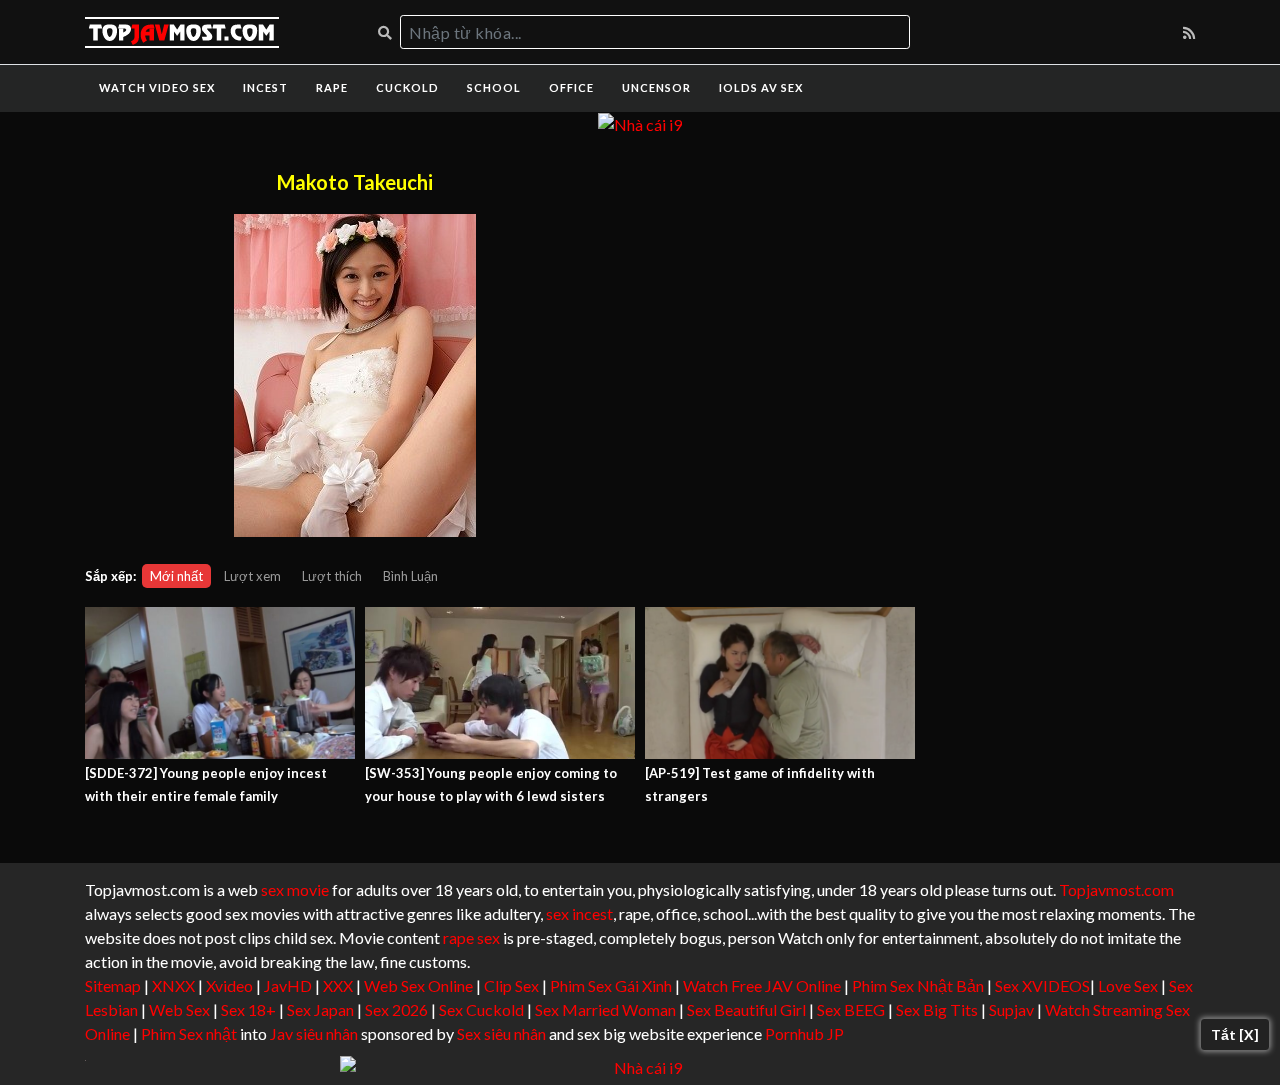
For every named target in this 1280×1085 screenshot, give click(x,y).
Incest (265, 87)
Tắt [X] (1235, 1034)
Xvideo (229, 985)
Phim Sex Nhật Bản (918, 985)
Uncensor (656, 87)
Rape (332, 87)
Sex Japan (320, 1009)
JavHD (288, 985)
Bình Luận (410, 576)
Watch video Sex (157, 87)
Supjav (1011, 1009)
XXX (338, 985)
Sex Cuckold (481, 1009)
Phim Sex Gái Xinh (611, 985)
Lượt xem (252, 576)
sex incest (579, 913)
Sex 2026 (396, 1009)
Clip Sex (511, 985)
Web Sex (179, 1009)
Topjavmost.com (1116, 889)
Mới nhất (176, 576)
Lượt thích (332, 576)
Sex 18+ (248, 1009)
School (494, 87)
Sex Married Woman (605, 1009)
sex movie (295, 889)
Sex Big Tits (937, 1009)
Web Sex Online (418, 985)
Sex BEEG (851, 1009)
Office (571, 87)
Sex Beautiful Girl (746, 1009)
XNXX (173, 985)
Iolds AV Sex (761, 87)
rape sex (471, 937)
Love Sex (1128, 985)
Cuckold (407, 87)
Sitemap (113, 985)
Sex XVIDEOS (1042, 985)
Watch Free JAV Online (762, 985)
